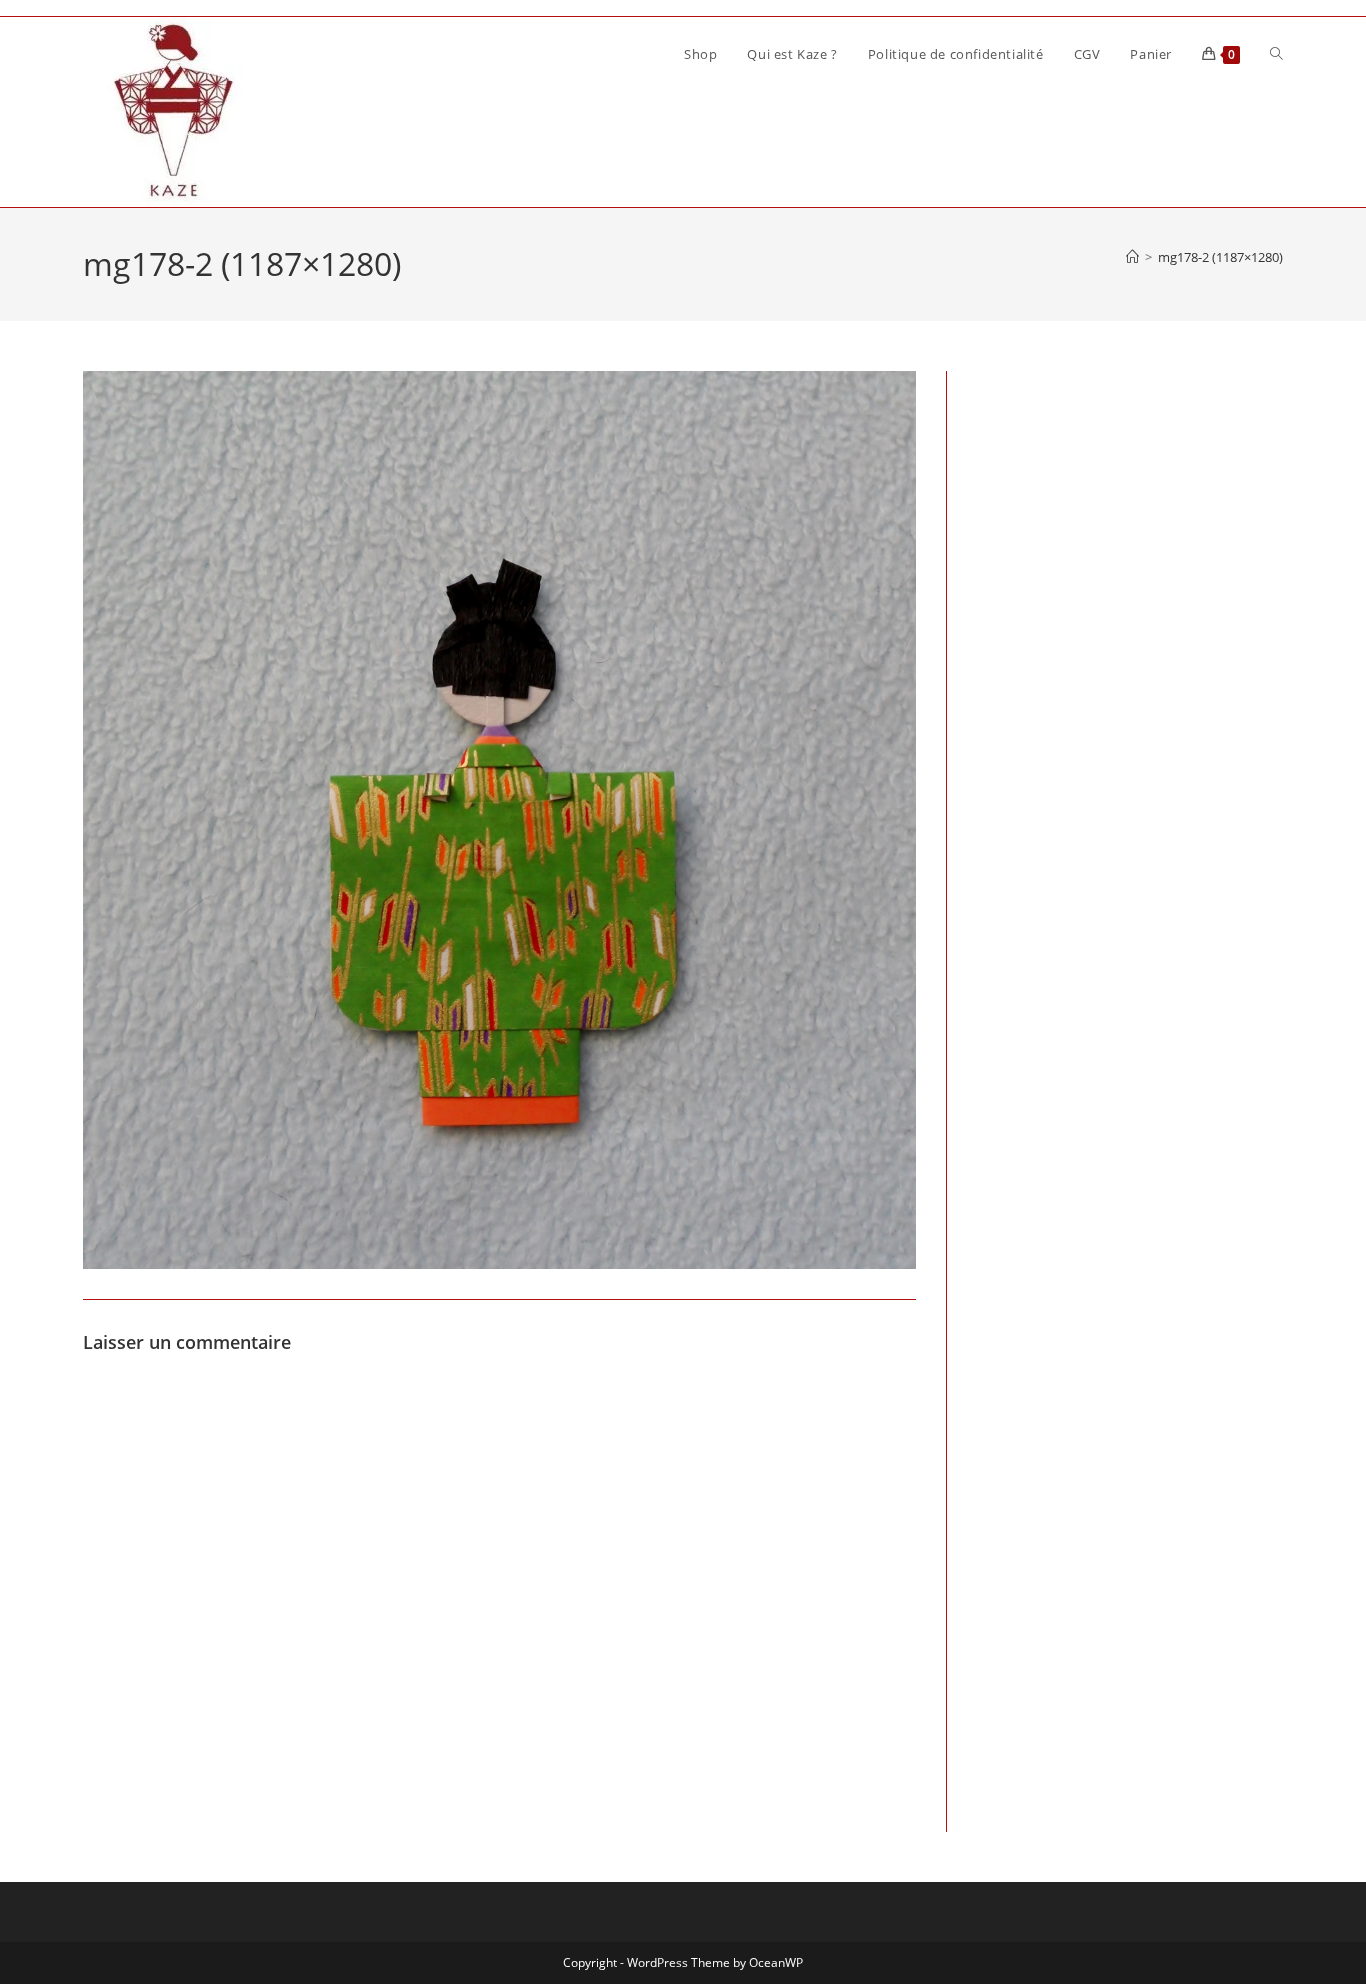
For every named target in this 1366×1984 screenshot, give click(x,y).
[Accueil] (1132, 257)
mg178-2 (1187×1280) (1220, 257)
